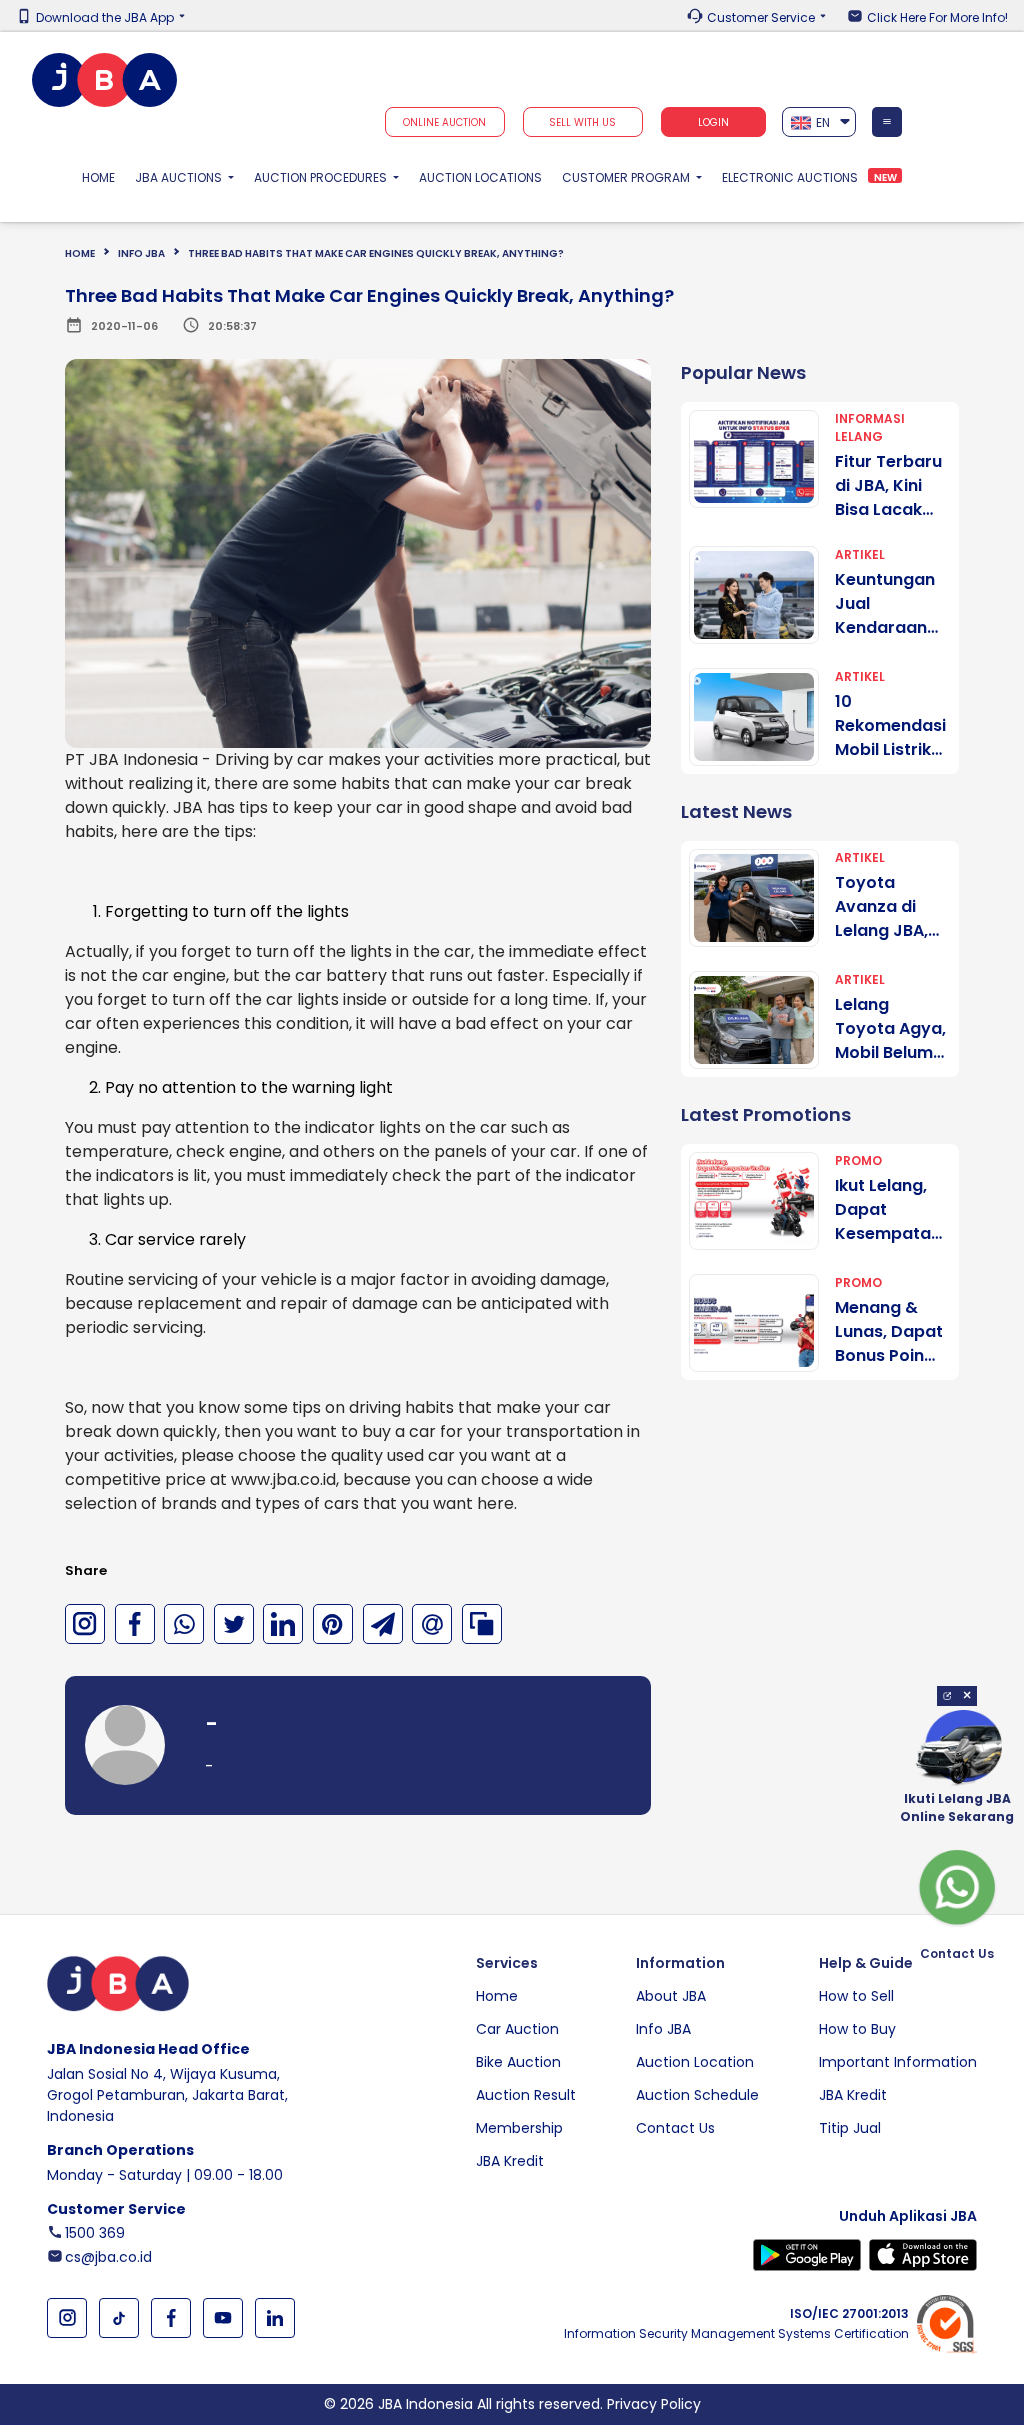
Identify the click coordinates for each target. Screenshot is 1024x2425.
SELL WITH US (582, 122)
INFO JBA (141, 253)
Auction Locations (480, 177)
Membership (519, 2128)
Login (713, 122)
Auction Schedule (697, 2095)
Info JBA (663, 2029)
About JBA (671, 1996)
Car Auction (517, 2029)
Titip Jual (850, 2128)
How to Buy (857, 2029)
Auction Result (526, 2095)
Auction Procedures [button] (322, 177)
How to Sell (856, 1996)
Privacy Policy (654, 2404)
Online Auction (444, 122)
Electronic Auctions (790, 177)
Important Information (898, 2062)
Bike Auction (518, 2062)
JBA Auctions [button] (180, 177)
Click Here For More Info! (937, 18)
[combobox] (819, 122)
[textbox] (819, 122)
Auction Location (695, 2062)
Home (103, 177)
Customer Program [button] (627, 177)
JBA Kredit (510, 2161)
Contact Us (675, 2128)
